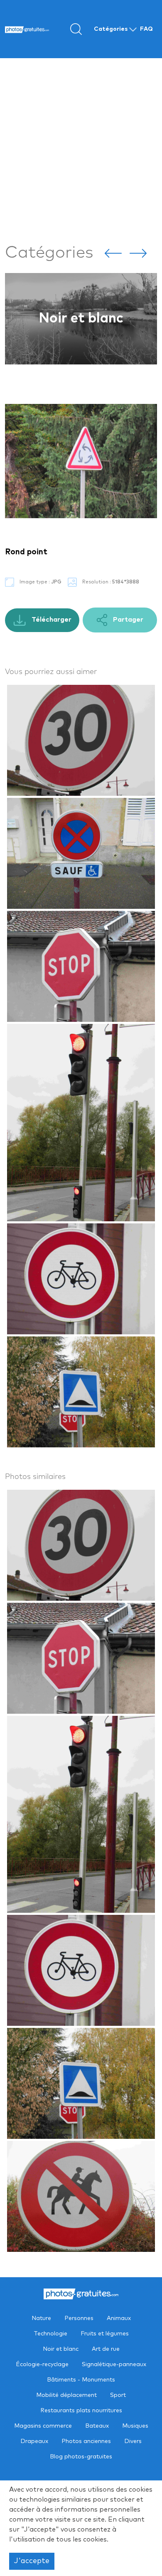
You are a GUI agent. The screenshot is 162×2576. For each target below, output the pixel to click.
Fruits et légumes (105, 2334)
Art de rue (81, 319)
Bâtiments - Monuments (81, 2380)
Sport (118, 2395)
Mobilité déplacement (66, 2395)
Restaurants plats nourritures (81, 2411)
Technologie (50, 2334)
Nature (41, 2318)
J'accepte (32, 2561)
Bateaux (97, 2426)
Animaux (119, 2318)
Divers (133, 2441)
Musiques (135, 2426)
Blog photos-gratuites (81, 2457)
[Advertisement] (81, 149)
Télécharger (51, 620)
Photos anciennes (86, 2441)
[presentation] (113, 253)
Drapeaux (34, 2441)
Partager (127, 620)
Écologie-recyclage (42, 2364)
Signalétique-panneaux (114, 2364)
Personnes (79, 2318)
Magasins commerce (43, 2426)
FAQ (146, 29)
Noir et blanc (61, 2349)
